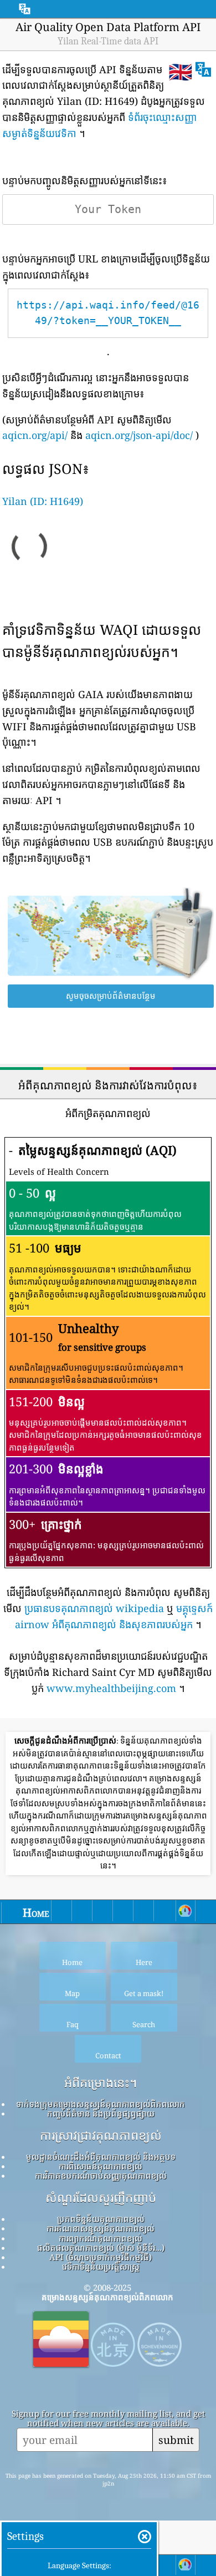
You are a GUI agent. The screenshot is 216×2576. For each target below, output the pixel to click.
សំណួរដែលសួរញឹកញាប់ (101, 2198)
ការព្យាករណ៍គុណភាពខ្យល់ (101, 2238)
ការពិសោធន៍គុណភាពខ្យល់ (101, 2166)
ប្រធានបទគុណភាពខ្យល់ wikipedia (94, 1608)
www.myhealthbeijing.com (111, 1688)
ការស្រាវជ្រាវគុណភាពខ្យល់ (101, 2135)
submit (176, 2440)
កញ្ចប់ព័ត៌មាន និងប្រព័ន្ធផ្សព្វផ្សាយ (101, 2113)
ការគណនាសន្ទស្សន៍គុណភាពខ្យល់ (101, 2228)
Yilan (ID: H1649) (43, 501)
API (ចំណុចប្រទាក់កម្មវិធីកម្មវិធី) (101, 2257)
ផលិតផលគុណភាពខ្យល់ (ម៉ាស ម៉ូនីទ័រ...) (101, 2247)
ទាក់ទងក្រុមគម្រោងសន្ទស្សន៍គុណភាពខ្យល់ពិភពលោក (101, 2104)
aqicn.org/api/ (35, 435)
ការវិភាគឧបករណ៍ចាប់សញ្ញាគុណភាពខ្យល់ (101, 2175)
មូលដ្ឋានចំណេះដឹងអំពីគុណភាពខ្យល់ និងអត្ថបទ (101, 2156)
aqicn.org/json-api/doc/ (139, 435)
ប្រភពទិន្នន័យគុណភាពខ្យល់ (101, 2219)
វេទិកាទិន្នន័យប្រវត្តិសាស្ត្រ (101, 2266)
